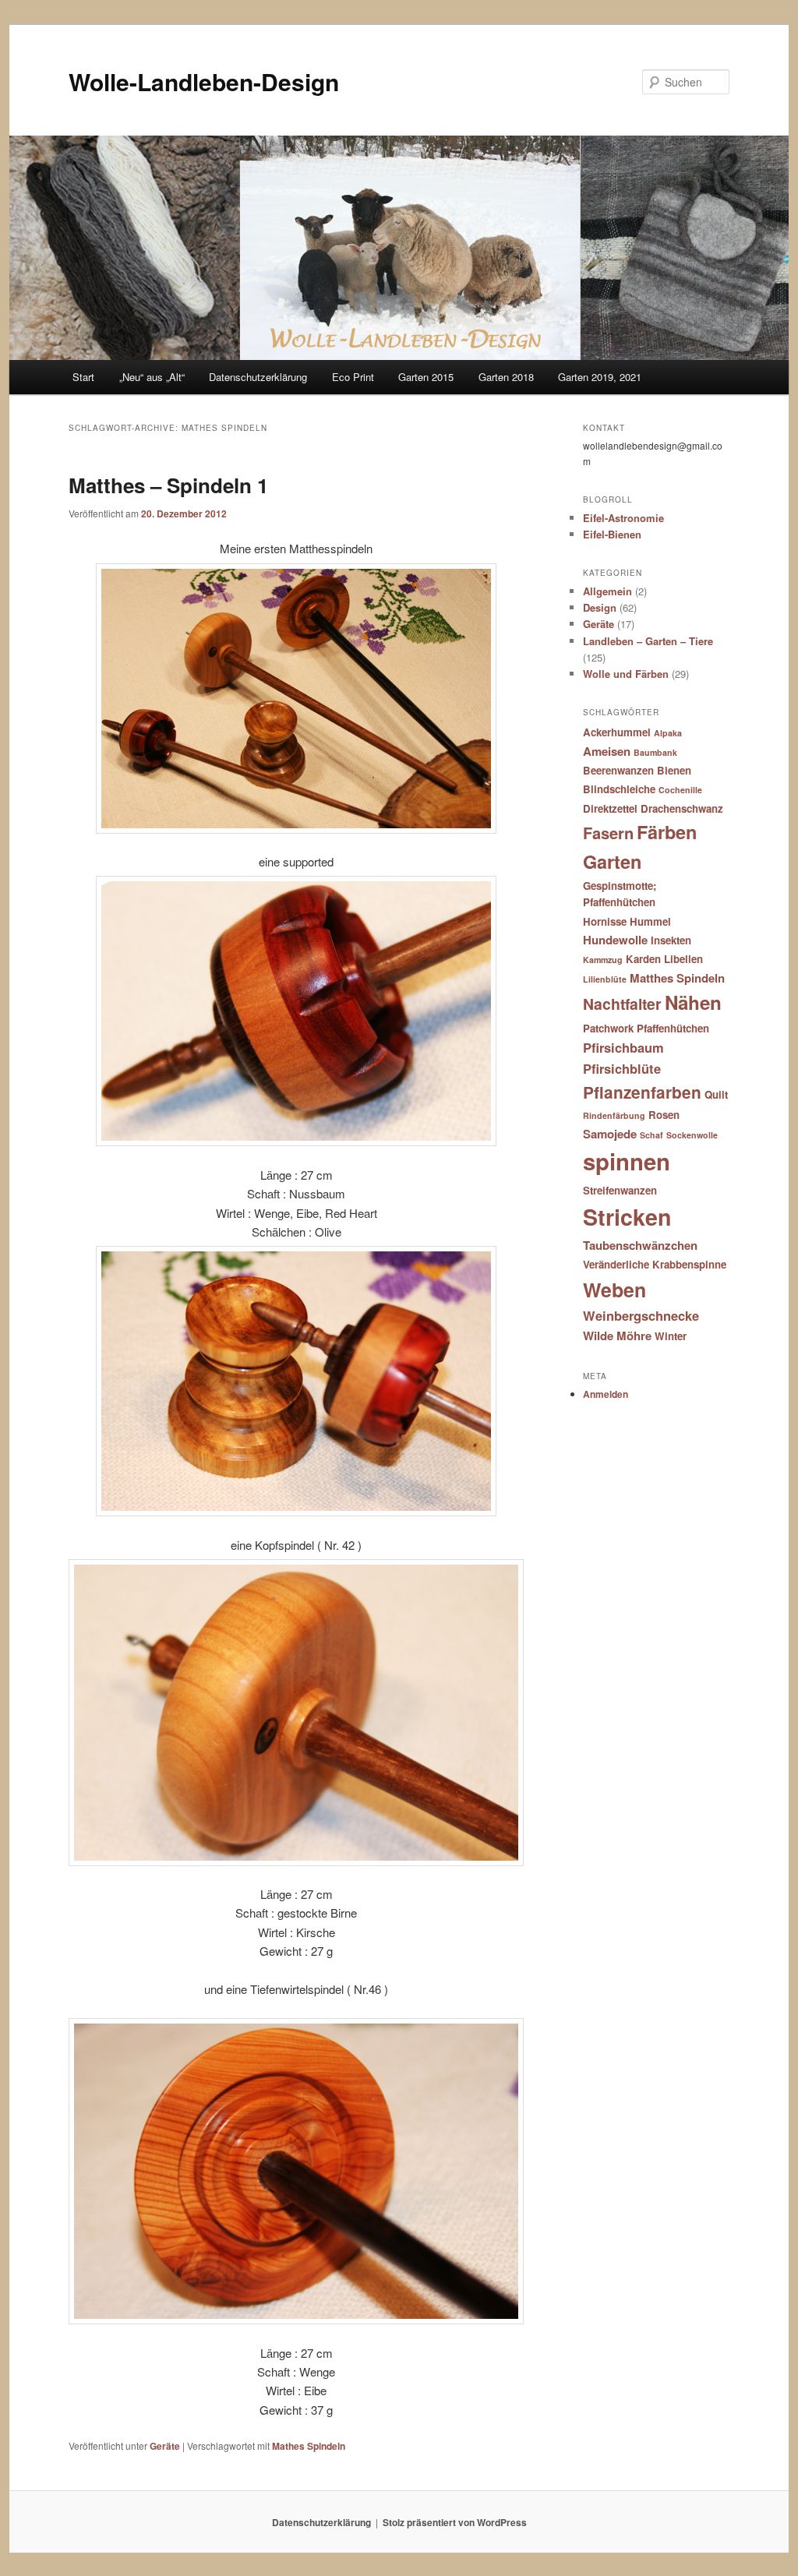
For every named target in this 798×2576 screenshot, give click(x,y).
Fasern (608, 833)
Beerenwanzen (618, 770)
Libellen (683, 959)
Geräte (165, 2446)
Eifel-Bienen (612, 534)
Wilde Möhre (617, 1336)
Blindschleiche (619, 789)
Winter (671, 1336)
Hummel (650, 921)
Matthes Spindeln (677, 978)
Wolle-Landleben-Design (204, 81)
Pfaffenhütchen (673, 1028)
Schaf (651, 1135)
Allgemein (607, 591)
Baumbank (655, 752)
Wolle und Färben (626, 674)
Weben (614, 1290)
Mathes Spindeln (309, 2446)
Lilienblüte (605, 979)
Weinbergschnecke (641, 1315)
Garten (612, 861)
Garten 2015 (426, 377)
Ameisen (607, 751)
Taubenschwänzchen (640, 1245)
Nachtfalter (622, 1004)
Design (600, 607)
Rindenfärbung (614, 1115)
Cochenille (680, 790)
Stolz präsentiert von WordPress (455, 2522)
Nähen (693, 1002)
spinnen (627, 1161)
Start (83, 377)
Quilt (716, 1094)
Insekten (671, 940)
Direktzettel (610, 808)
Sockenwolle (692, 1135)
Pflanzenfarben (642, 1092)
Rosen (664, 1115)
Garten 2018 (506, 377)
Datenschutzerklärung (258, 377)
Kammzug (603, 960)
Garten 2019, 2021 (600, 377)
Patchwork (608, 1028)
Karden (643, 959)
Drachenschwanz (682, 808)
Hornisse (605, 921)
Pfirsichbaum (623, 1047)
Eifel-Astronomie (623, 518)
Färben (667, 832)
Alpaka (668, 733)
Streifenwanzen (620, 1190)
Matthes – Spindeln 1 (168, 485)
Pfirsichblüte (622, 1068)
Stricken (627, 1217)
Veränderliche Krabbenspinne (655, 1264)
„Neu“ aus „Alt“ (152, 377)
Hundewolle (615, 940)
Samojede (610, 1134)
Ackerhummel (617, 732)
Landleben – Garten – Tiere (648, 641)
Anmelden (606, 1394)
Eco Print (353, 377)
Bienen (674, 770)
